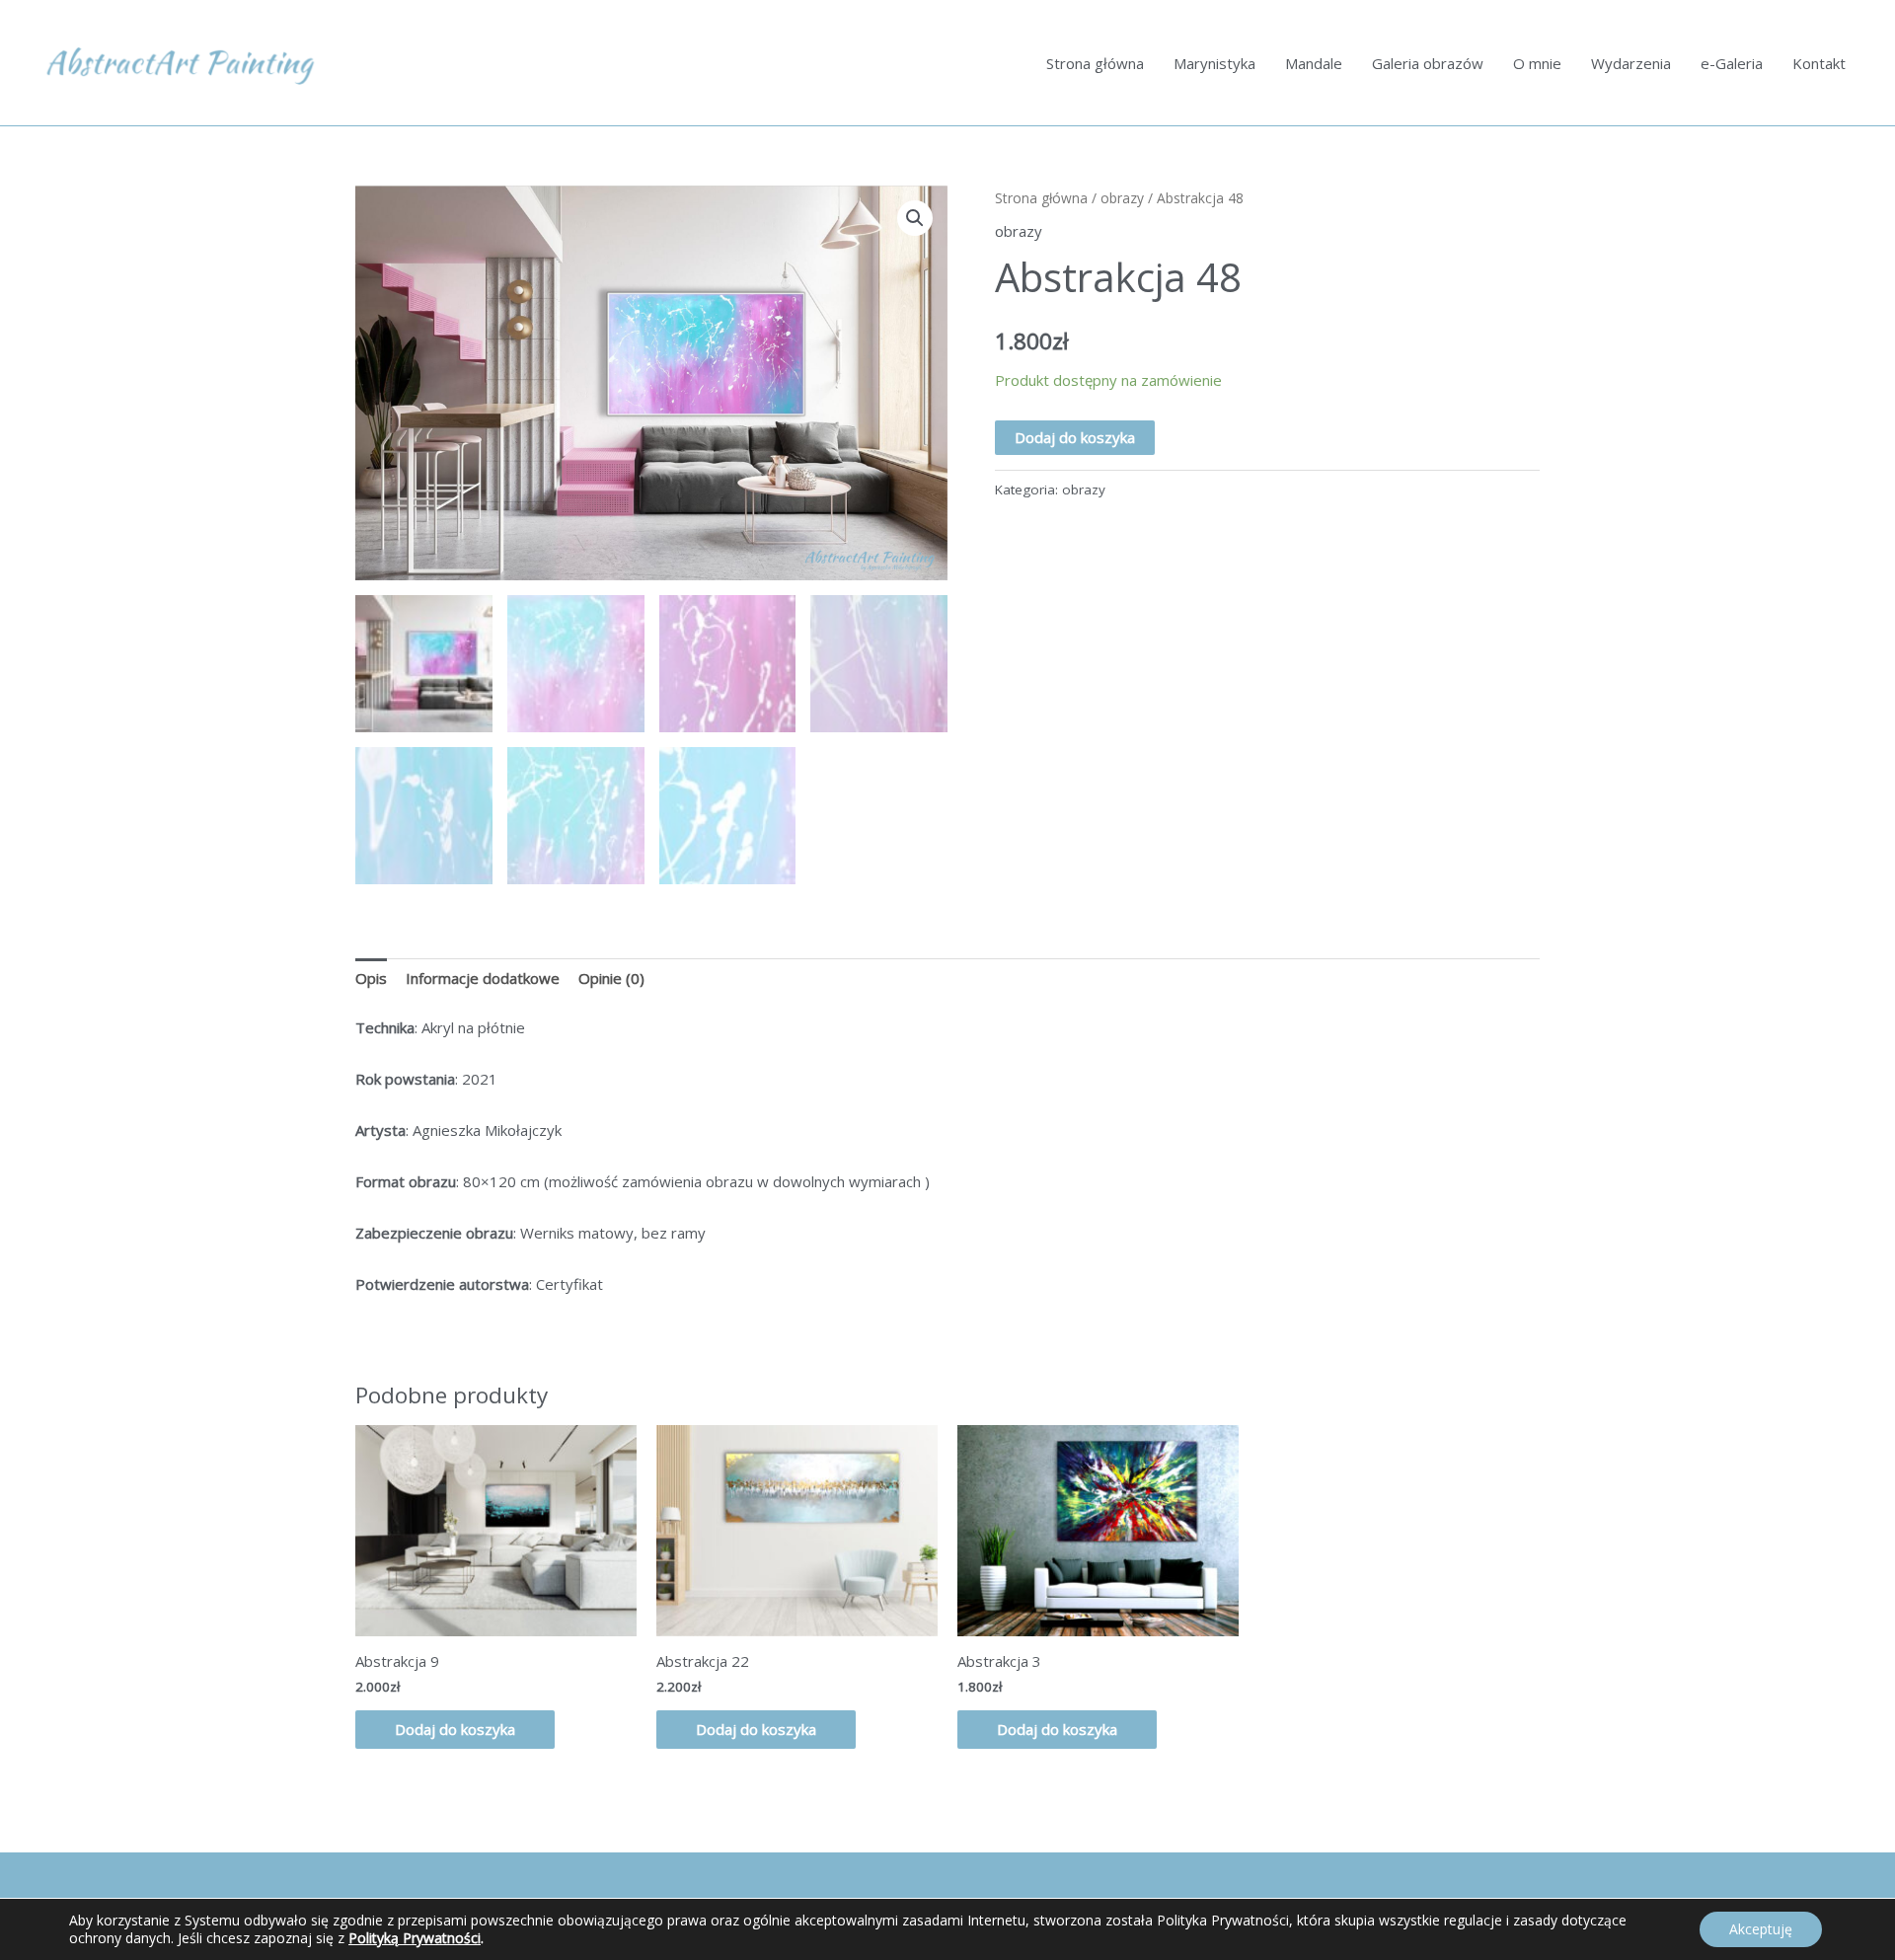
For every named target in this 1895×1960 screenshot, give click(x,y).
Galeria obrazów (1428, 63)
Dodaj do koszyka (1075, 437)
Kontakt (1819, 63)
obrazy (1122, 198)
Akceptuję (1761, 1929)
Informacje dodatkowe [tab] (483, 978)
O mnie (1537, 63)
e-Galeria (1732, 63)
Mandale (1314, 63)
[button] (915, 218)
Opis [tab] (371, 978)
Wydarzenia (1631, 63)
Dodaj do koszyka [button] (455, 1729)
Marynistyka (1214, 63)
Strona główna (1095, 63)
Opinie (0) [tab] (611, 978)
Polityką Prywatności (415, 1938)
